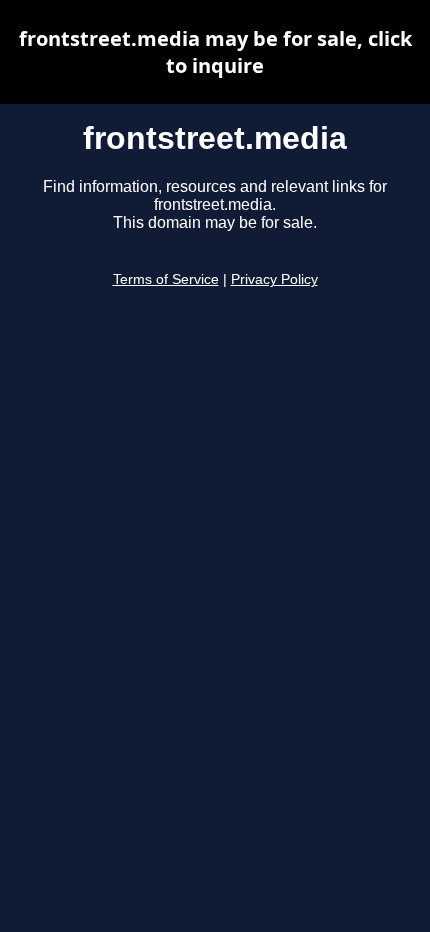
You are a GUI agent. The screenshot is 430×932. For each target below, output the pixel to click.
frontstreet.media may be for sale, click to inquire (215, 52)
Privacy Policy (274, 279)
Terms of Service (166, 279)
